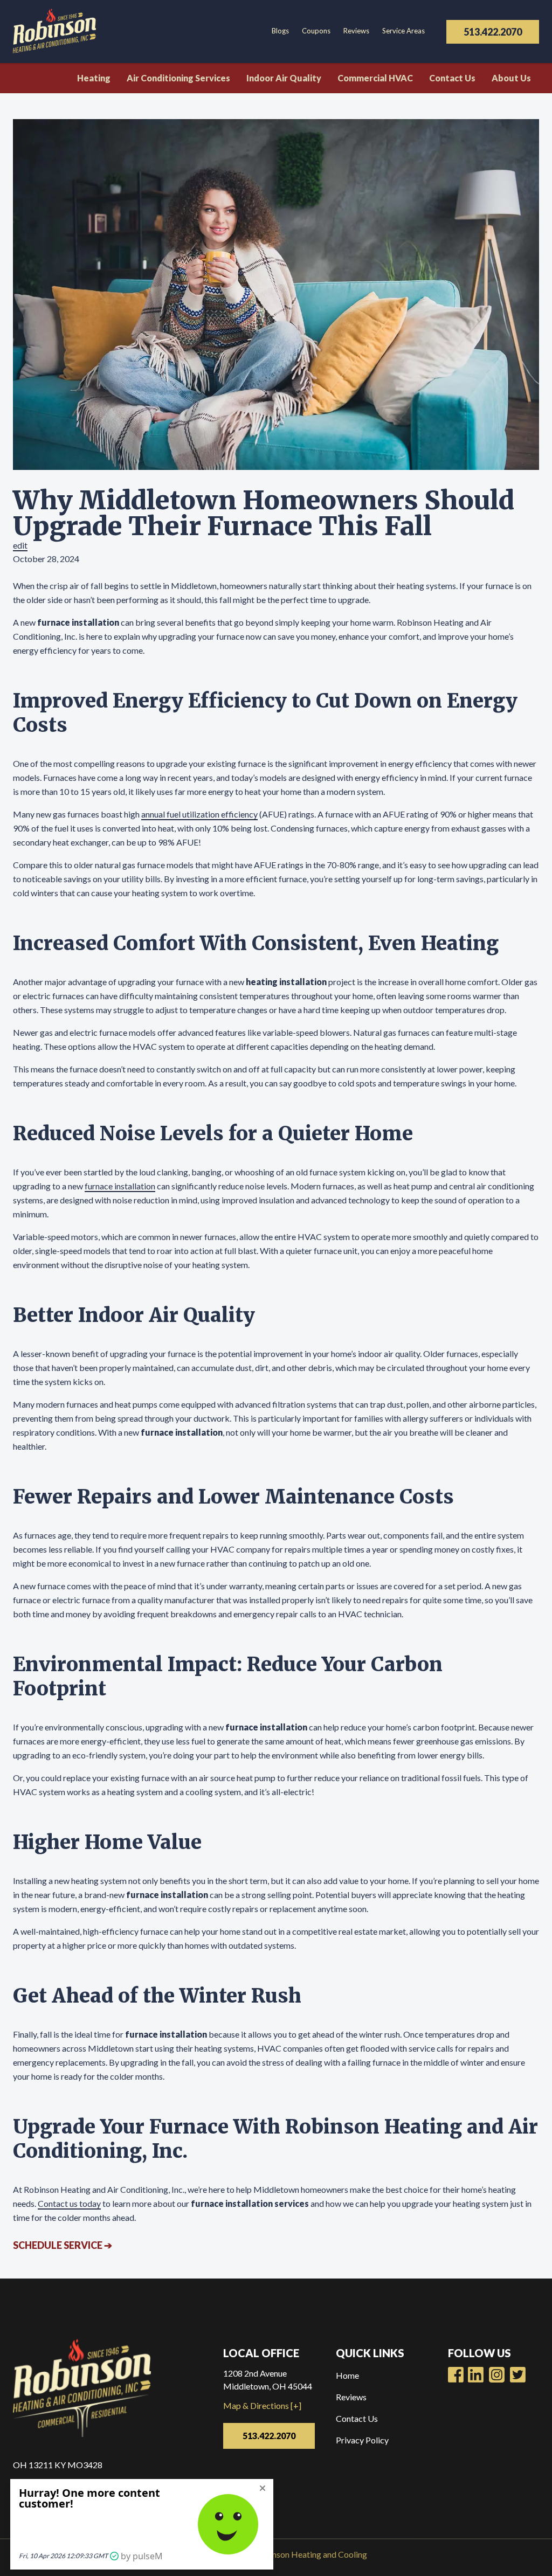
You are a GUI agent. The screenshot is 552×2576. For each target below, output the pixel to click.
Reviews (356, 31)
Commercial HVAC (375, 78)
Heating (94, 78)
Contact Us (452, 78)
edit (20, 545)
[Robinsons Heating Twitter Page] (518, 2375)
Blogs (280, 31)
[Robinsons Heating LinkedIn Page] (497, 2375)
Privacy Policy (362, 2440)
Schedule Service (63, 2245)
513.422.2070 (493, 32)
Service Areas (403, 31)
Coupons (316, 31)
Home (347, 2375)
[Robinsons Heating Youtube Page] (476, 2375)
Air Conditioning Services (178, 78)
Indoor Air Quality (284, 78)
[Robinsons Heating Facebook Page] (456, 2375)
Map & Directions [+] (262, 2405)
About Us (511, 78)
